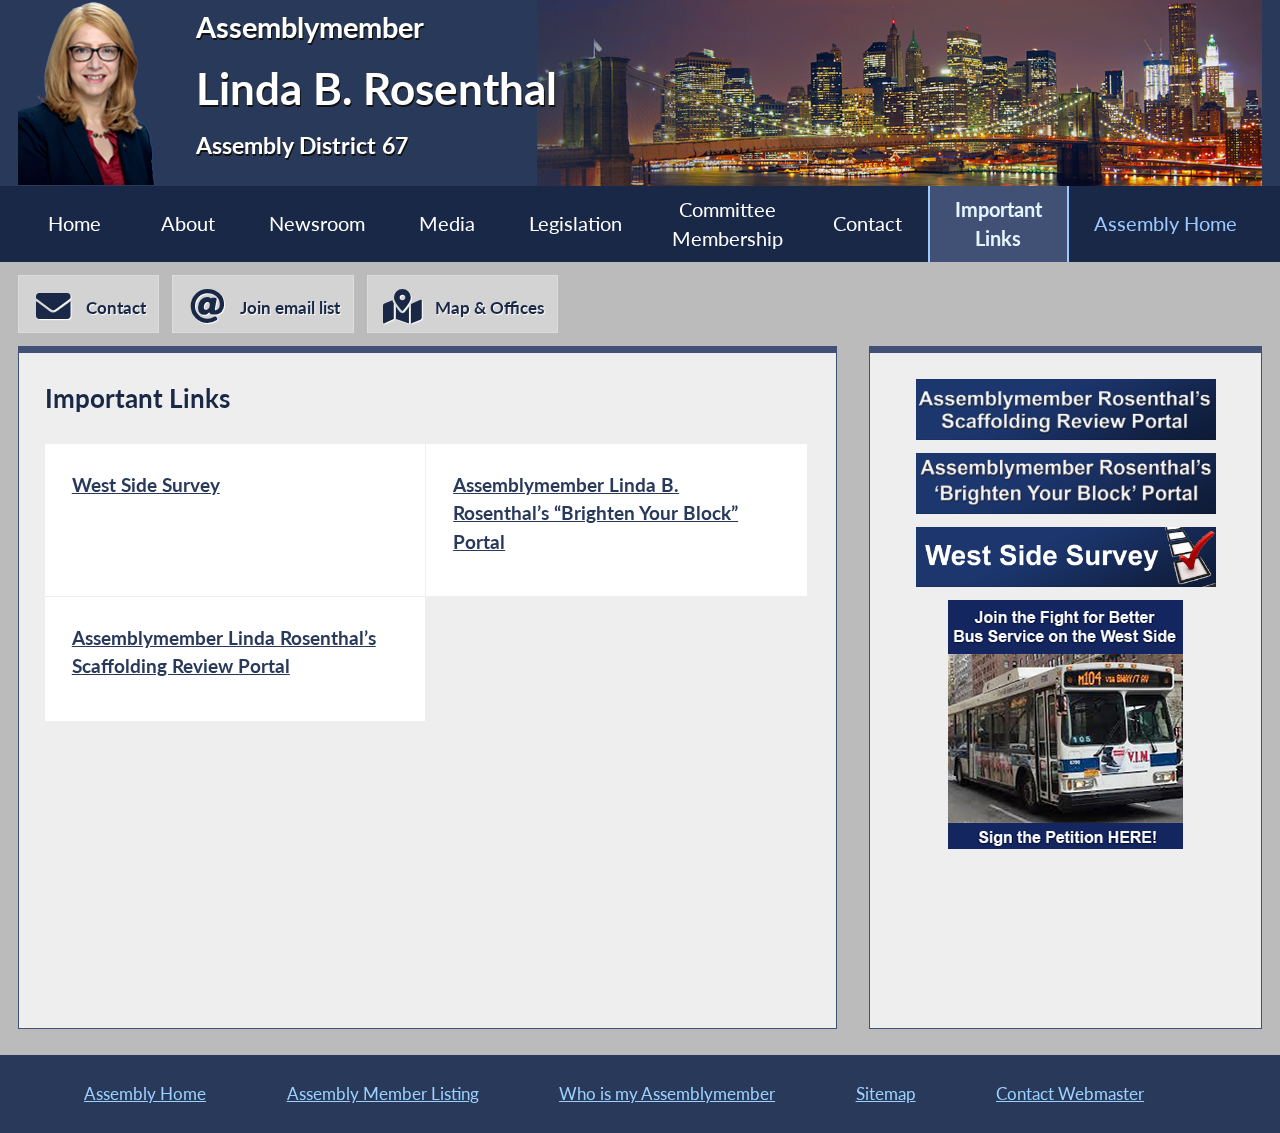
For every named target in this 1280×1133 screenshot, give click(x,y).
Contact (867, 223)
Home (74, 223)
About (188, 223)
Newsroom (317, 223)
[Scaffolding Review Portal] (1066, 409)
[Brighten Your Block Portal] (1066, 483)
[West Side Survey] (1066, 557)
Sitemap (886, 1093)
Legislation (575, 223)
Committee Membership (727, 224)
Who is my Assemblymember (667, 1093)
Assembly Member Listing (383, 1093)
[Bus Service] (1065, 724)
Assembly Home (1165, 223)
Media (447, 223)
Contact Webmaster (1070, 1093)
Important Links (998, 224)
